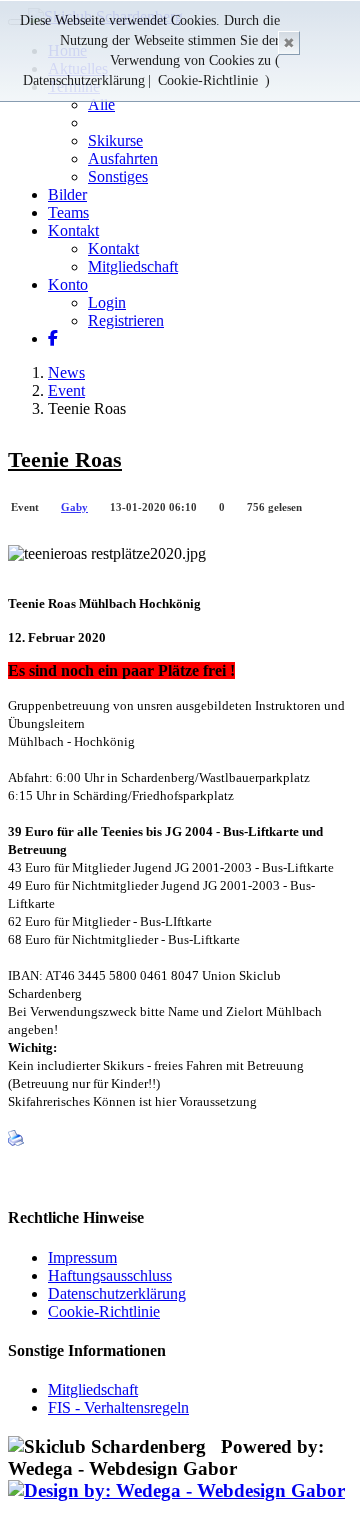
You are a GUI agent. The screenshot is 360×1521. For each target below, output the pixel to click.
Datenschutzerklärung (84, 80)
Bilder (67, 194)
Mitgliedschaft (133, 266)
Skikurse (115, 140)
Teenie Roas (65, 460)
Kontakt (73, 230)
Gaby (74, 507)
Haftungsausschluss (110, 1275)
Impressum (82, 1257)
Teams (68, 212)
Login (107, 302)
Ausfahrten (123, 158)
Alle (101, 104)
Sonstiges (118, 176)
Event (66, 390)
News (66, 372)
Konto (68, 284)
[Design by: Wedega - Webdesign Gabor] (176, 1490)
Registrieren (126, 320)
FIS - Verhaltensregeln (118, 1407)
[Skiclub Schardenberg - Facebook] (53, 338)
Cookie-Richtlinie (208, 80)
